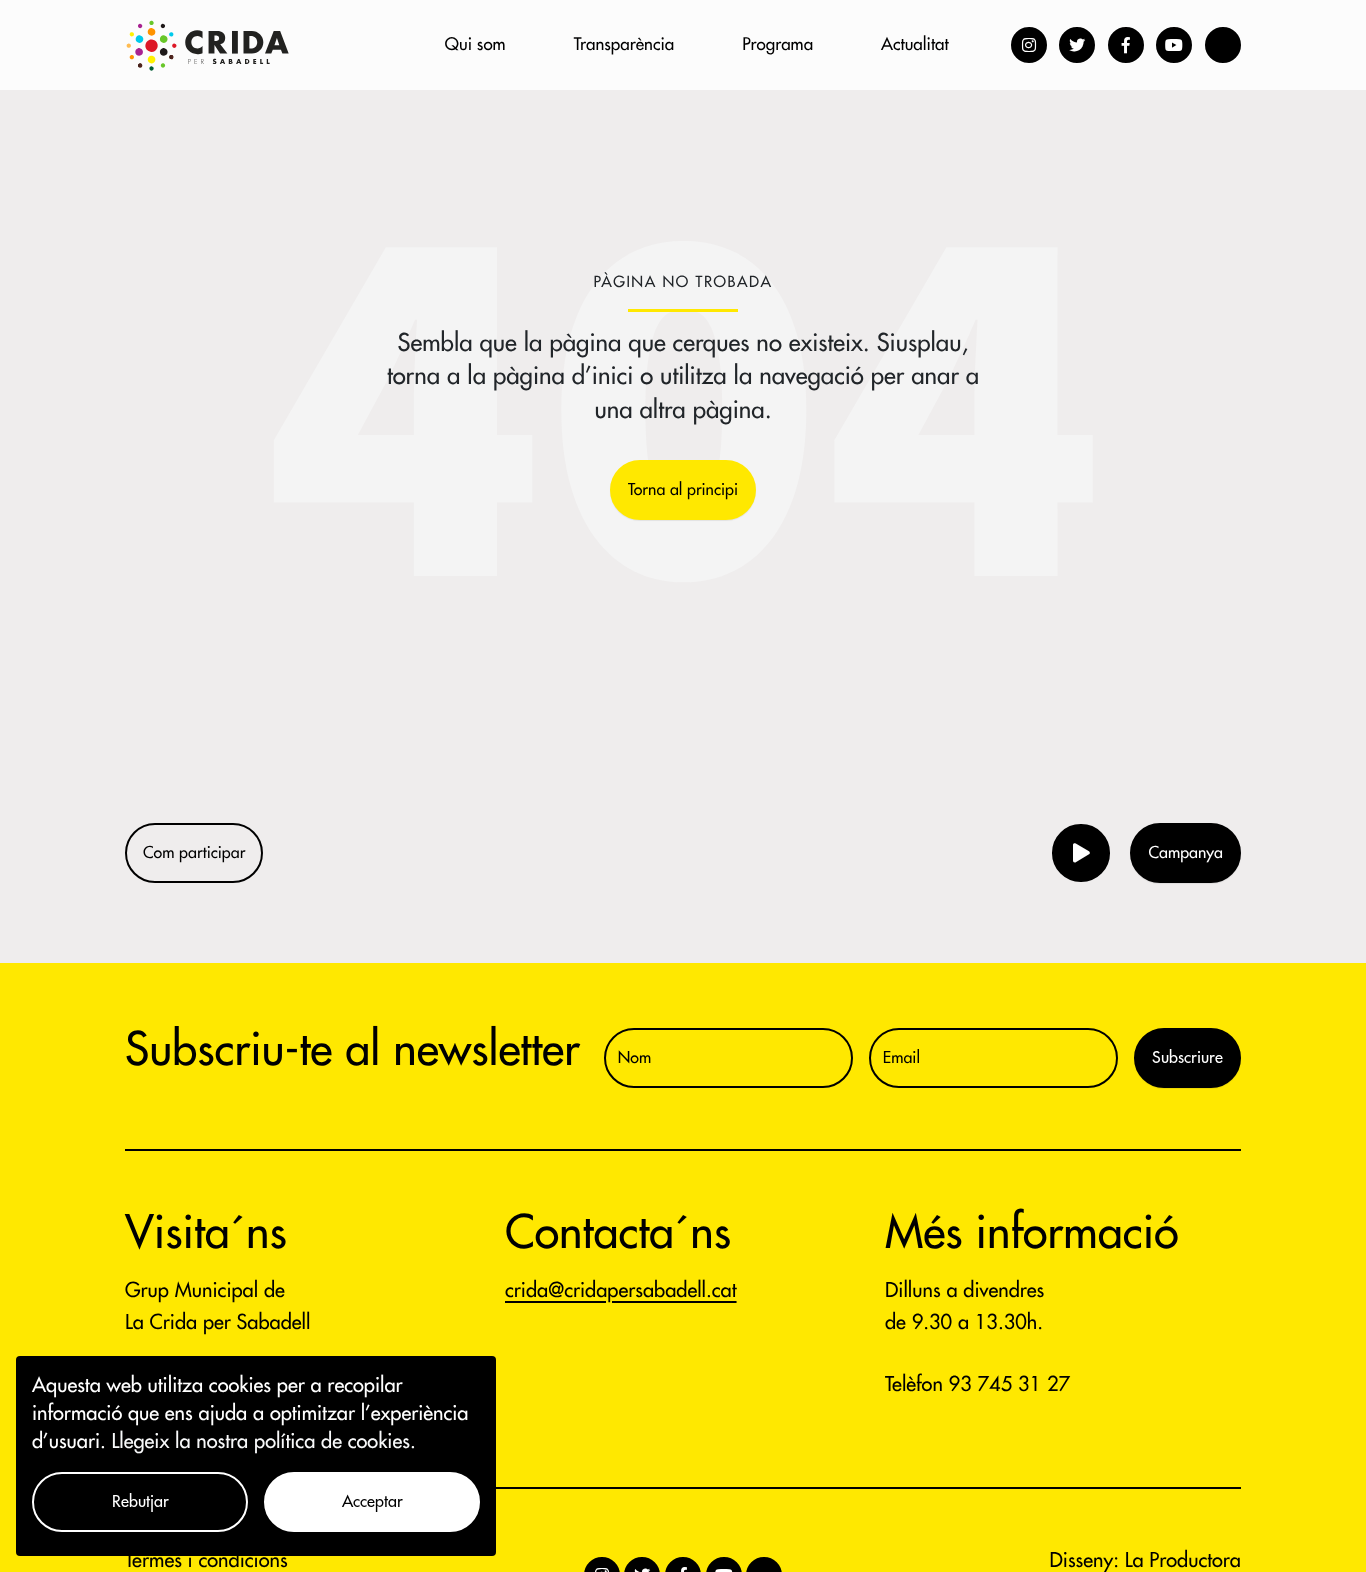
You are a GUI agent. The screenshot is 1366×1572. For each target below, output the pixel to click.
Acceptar (372, 1502)
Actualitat (914, 44)
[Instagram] (1029, 45)
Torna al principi (683, 490)
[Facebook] (1126, 45)
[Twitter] (1077, 45)
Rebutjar (140, 1502)
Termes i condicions (206, 1560)
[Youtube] (1174, 45)
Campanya (1185, 853)
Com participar (194, 853)
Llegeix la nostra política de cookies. (264, 1441)
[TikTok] (1223, 45)
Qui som (475, 44)
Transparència (624, 44)
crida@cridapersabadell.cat (621, 1290)
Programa (777, 44)
